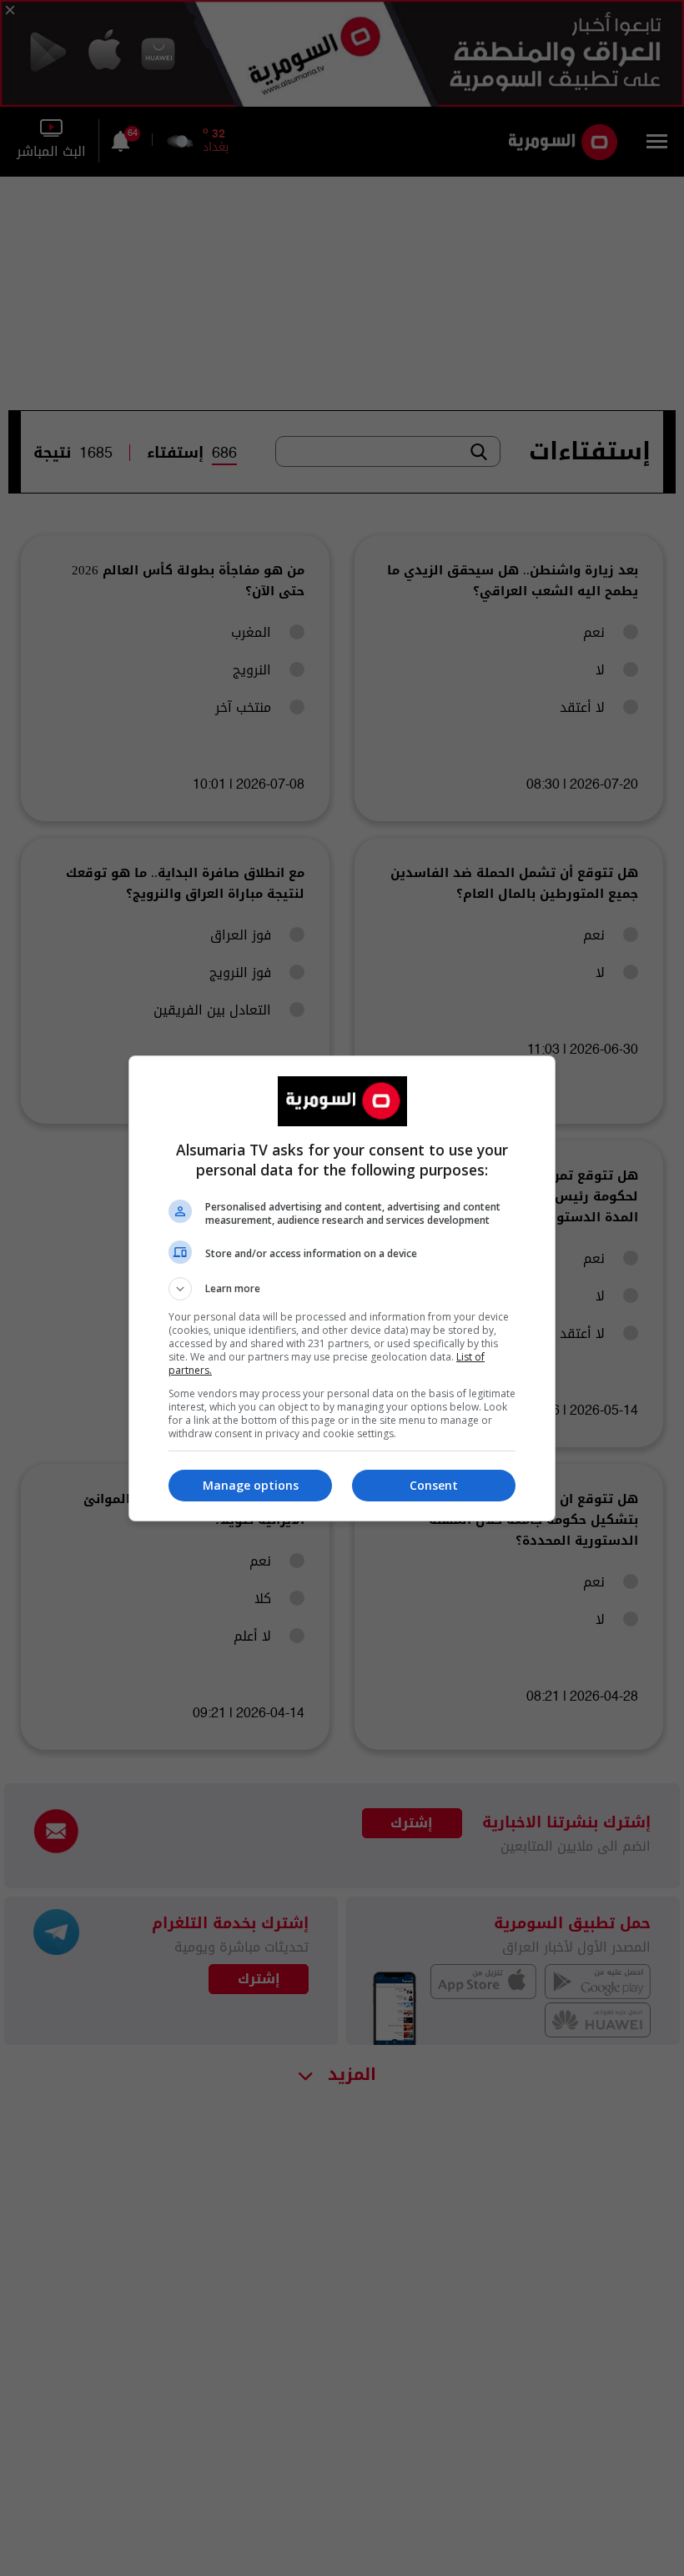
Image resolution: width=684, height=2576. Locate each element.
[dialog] (342, 1288)
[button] (342, 1289)
